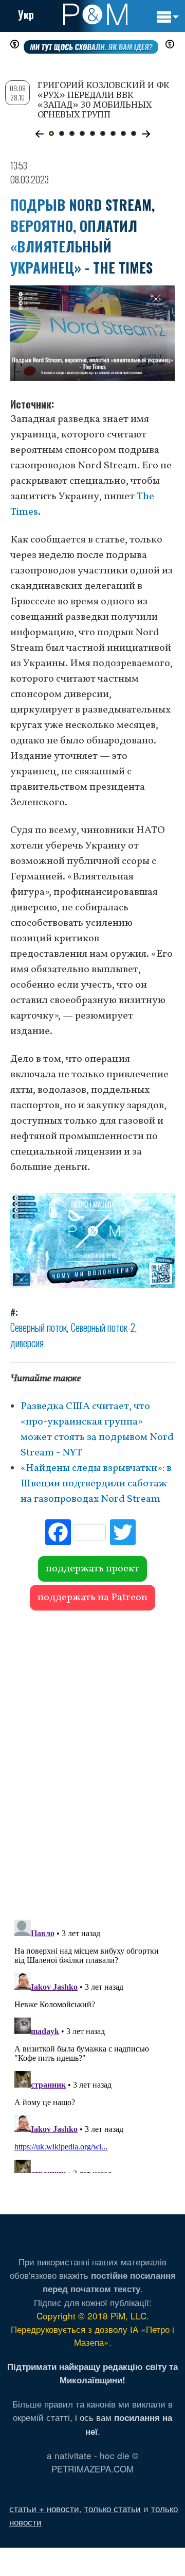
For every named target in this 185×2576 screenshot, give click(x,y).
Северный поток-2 (103, 1327)
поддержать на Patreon (92, 1598)
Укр (26, 14)
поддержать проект (92, 1569)
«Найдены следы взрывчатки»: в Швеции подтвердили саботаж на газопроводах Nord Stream (96, 1484)
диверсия (27, 1343)
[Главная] (95, 14)
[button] (39, 134)
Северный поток (39, 1327)
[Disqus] (92, 1760)
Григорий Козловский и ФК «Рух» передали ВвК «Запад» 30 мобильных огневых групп (104, 100)
